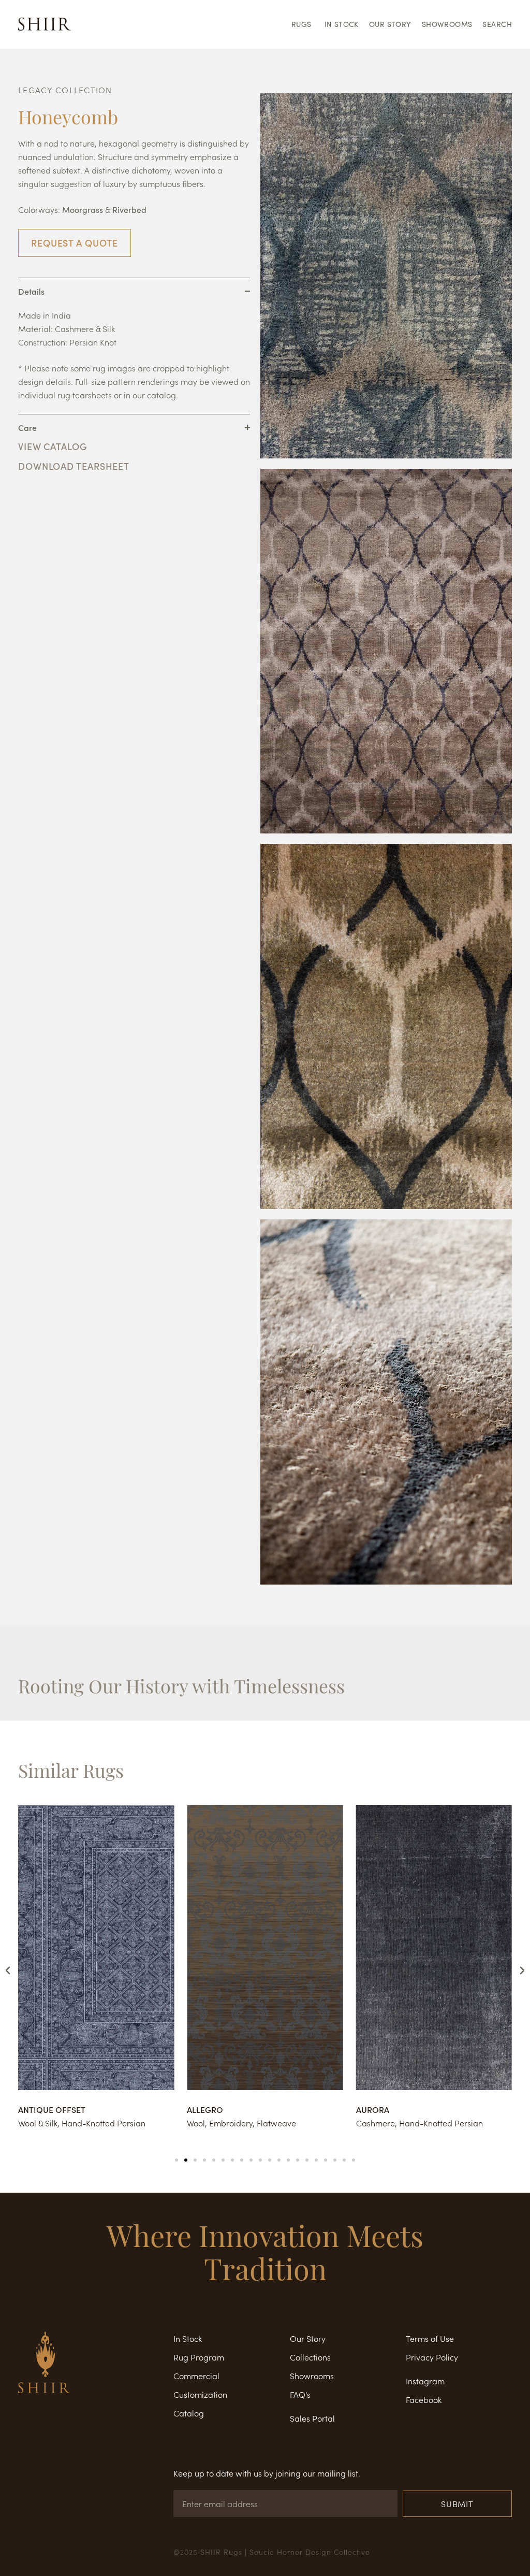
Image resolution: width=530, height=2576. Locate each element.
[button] (8, 1970)
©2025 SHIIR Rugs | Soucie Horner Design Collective (272, 2552)
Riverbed (129, 210)
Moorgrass (83, 210)
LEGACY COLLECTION (65, 90)
